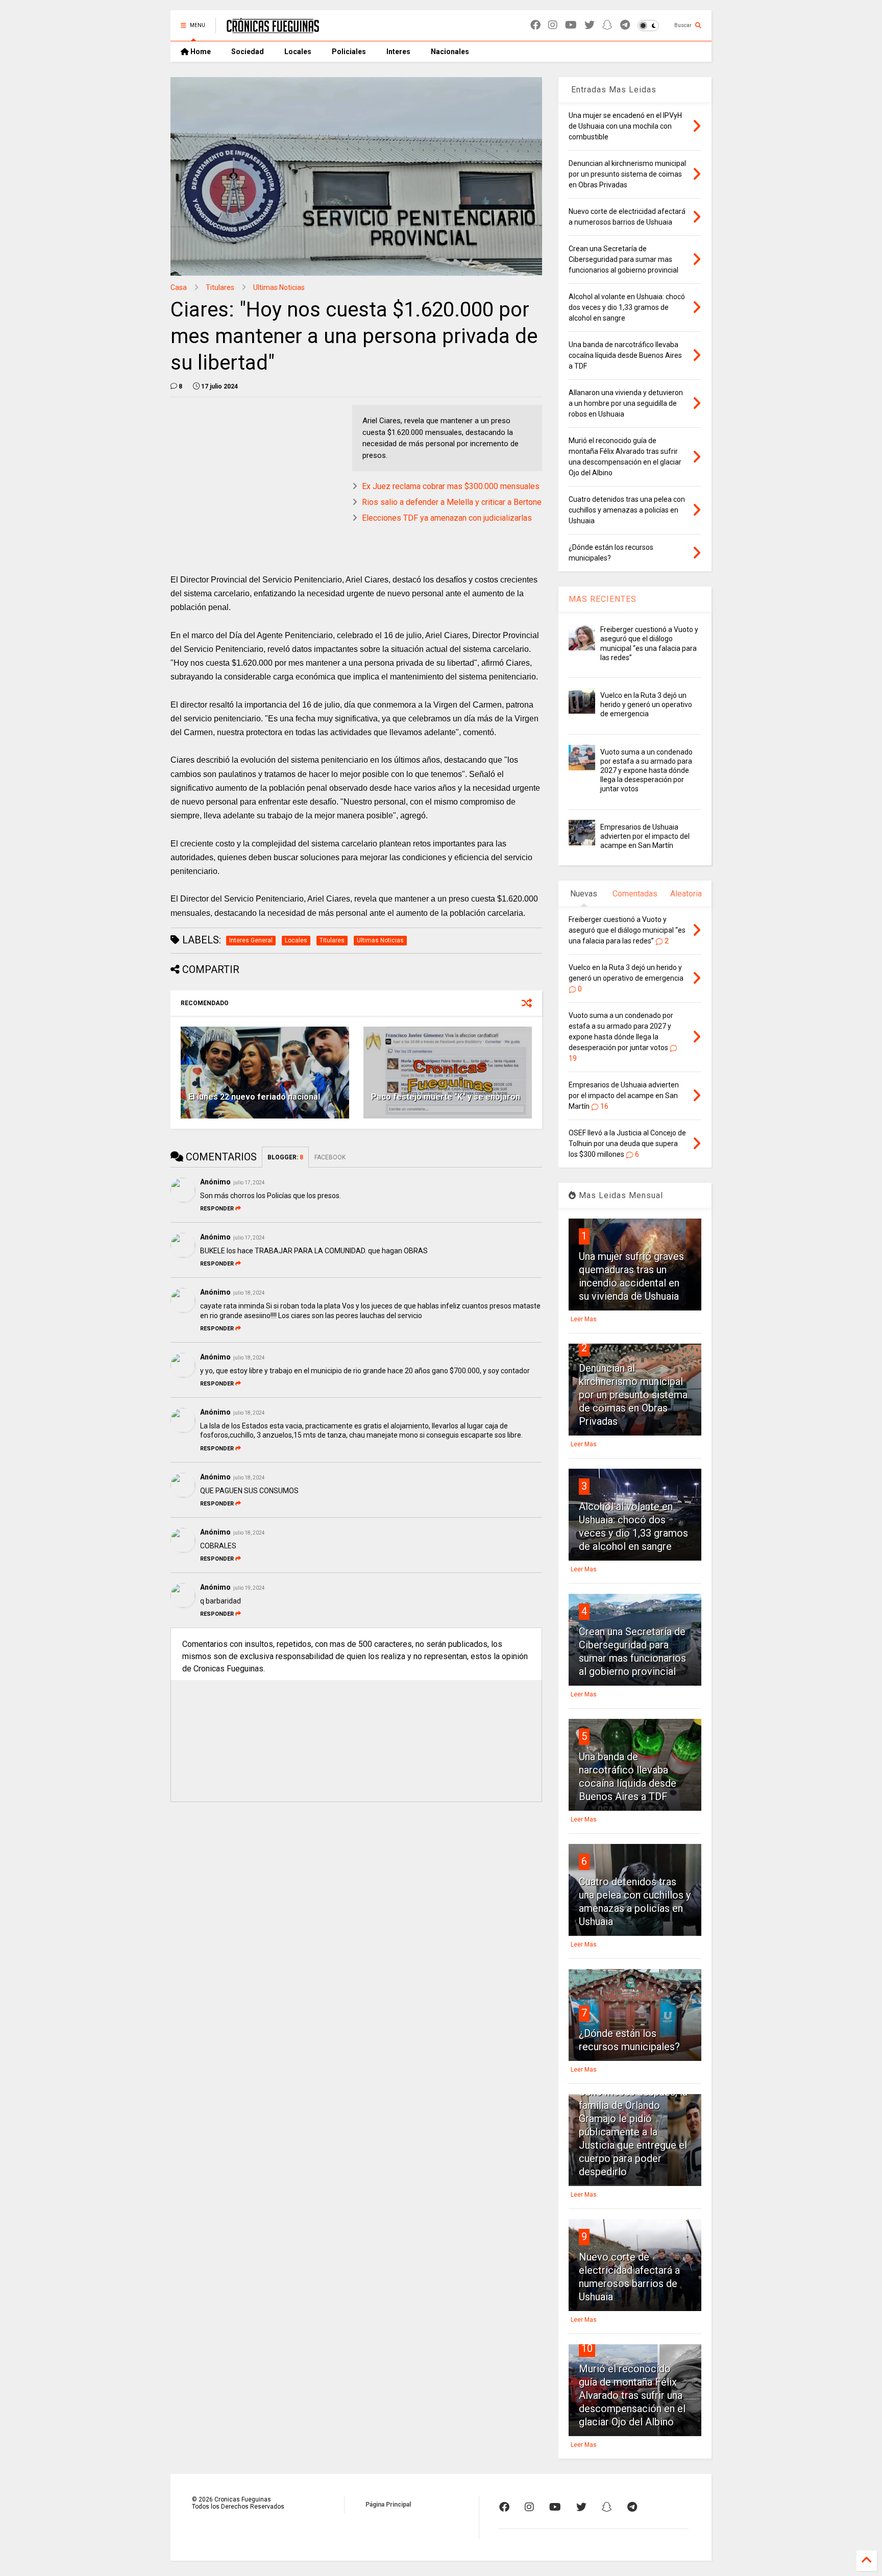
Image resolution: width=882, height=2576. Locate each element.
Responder (217, 1209)
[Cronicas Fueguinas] (273, 29)
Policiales (349, 52)
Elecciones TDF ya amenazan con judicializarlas (447, 518)
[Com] (632, 2507)
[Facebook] (535, 25)
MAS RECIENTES (603, 599)
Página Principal (388, 2505)
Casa (179, 287)
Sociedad (248, 52)
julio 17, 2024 (249, 1183)
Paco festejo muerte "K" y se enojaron (446, 1097)
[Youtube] (571, 25)
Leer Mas (584, 1319)
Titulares (220, 287)
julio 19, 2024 (249, 1588)
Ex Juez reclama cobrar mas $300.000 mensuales (451, 486)
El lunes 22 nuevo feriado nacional (254, 1097)
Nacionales (450, 52)
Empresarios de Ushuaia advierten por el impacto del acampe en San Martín (645, 836)
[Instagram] (553, 25)
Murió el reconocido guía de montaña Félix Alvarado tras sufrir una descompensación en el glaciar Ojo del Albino (632, 2395)
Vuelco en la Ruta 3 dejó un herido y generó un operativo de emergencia (646, 704)
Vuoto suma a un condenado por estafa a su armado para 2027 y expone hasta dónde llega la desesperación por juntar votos (646, 771)
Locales (298, 52)
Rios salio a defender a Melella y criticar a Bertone (452, 502)
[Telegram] (625, 25)
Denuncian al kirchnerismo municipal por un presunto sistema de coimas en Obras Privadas (633, 1395)
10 (587, 2348)
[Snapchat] (607, 25)
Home (200, 52)
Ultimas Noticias (279, 287)
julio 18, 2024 (249, 1293)
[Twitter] (590, 25)
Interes (398, 52)
